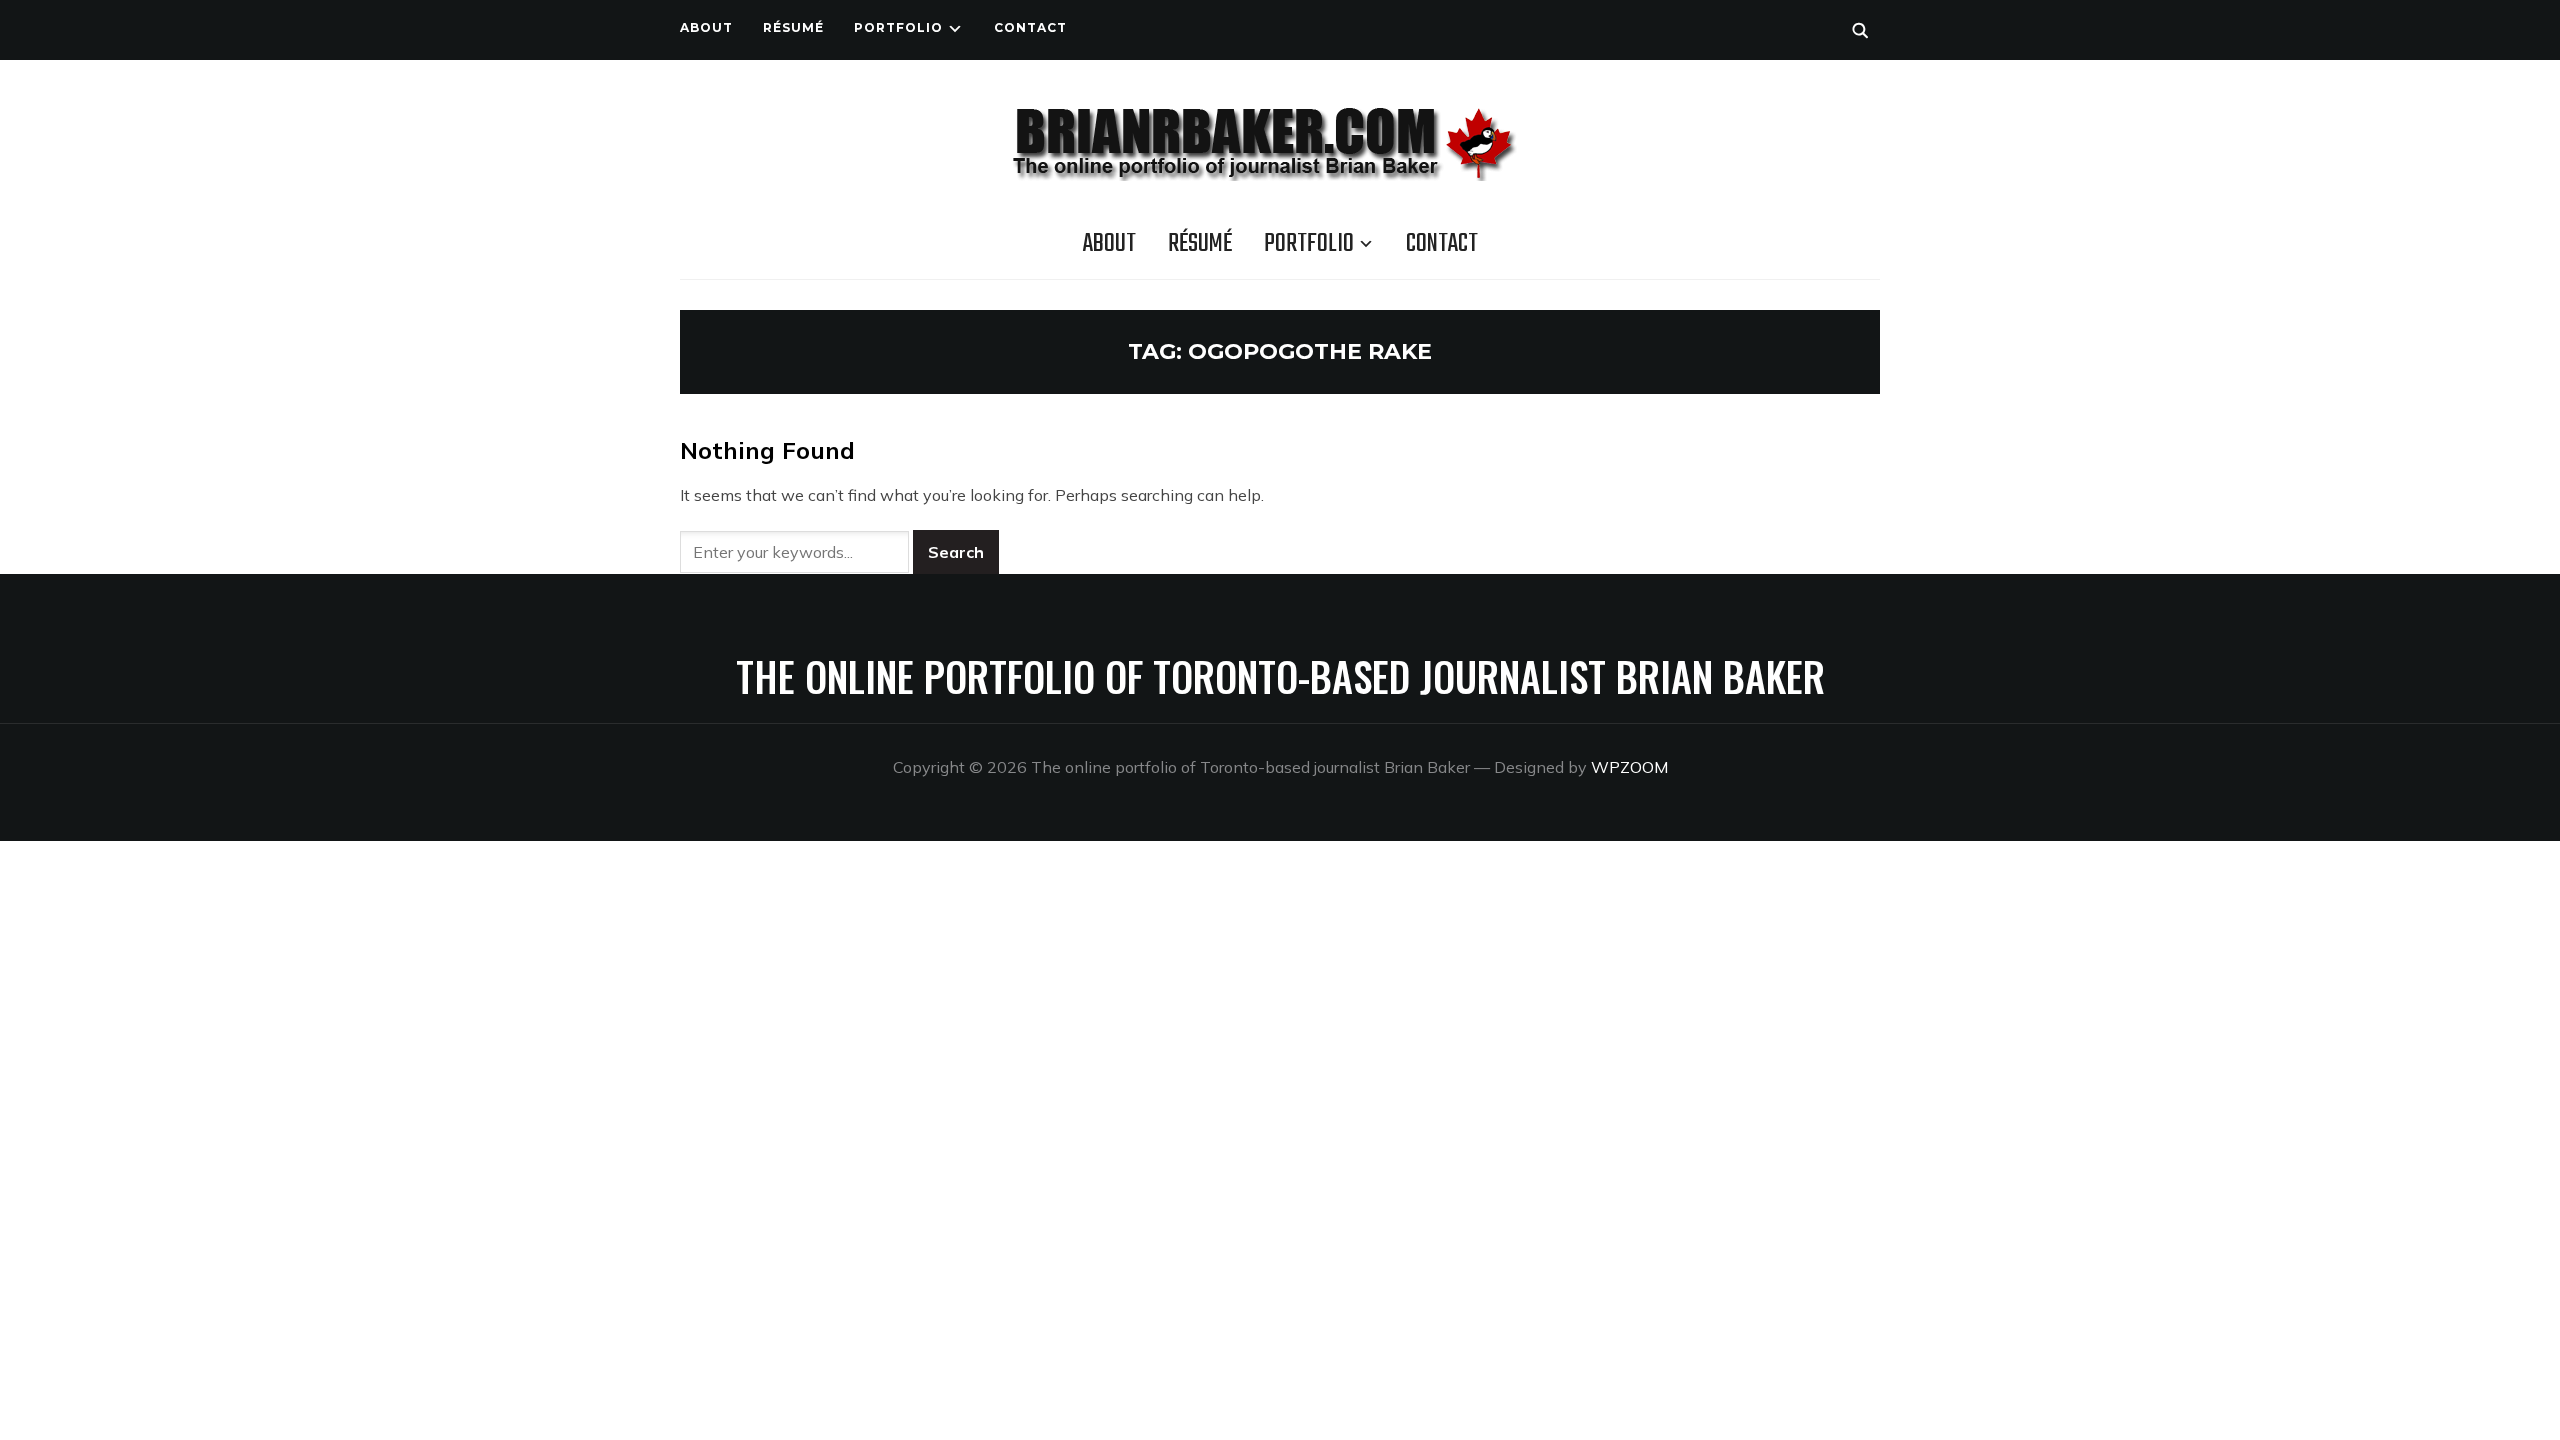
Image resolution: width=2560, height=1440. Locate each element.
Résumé (793, 27)
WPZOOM (1629, 767)
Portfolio (898, 27)
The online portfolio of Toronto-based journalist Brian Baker (1280, 676)
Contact (1030, 27)
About (706, 27)
